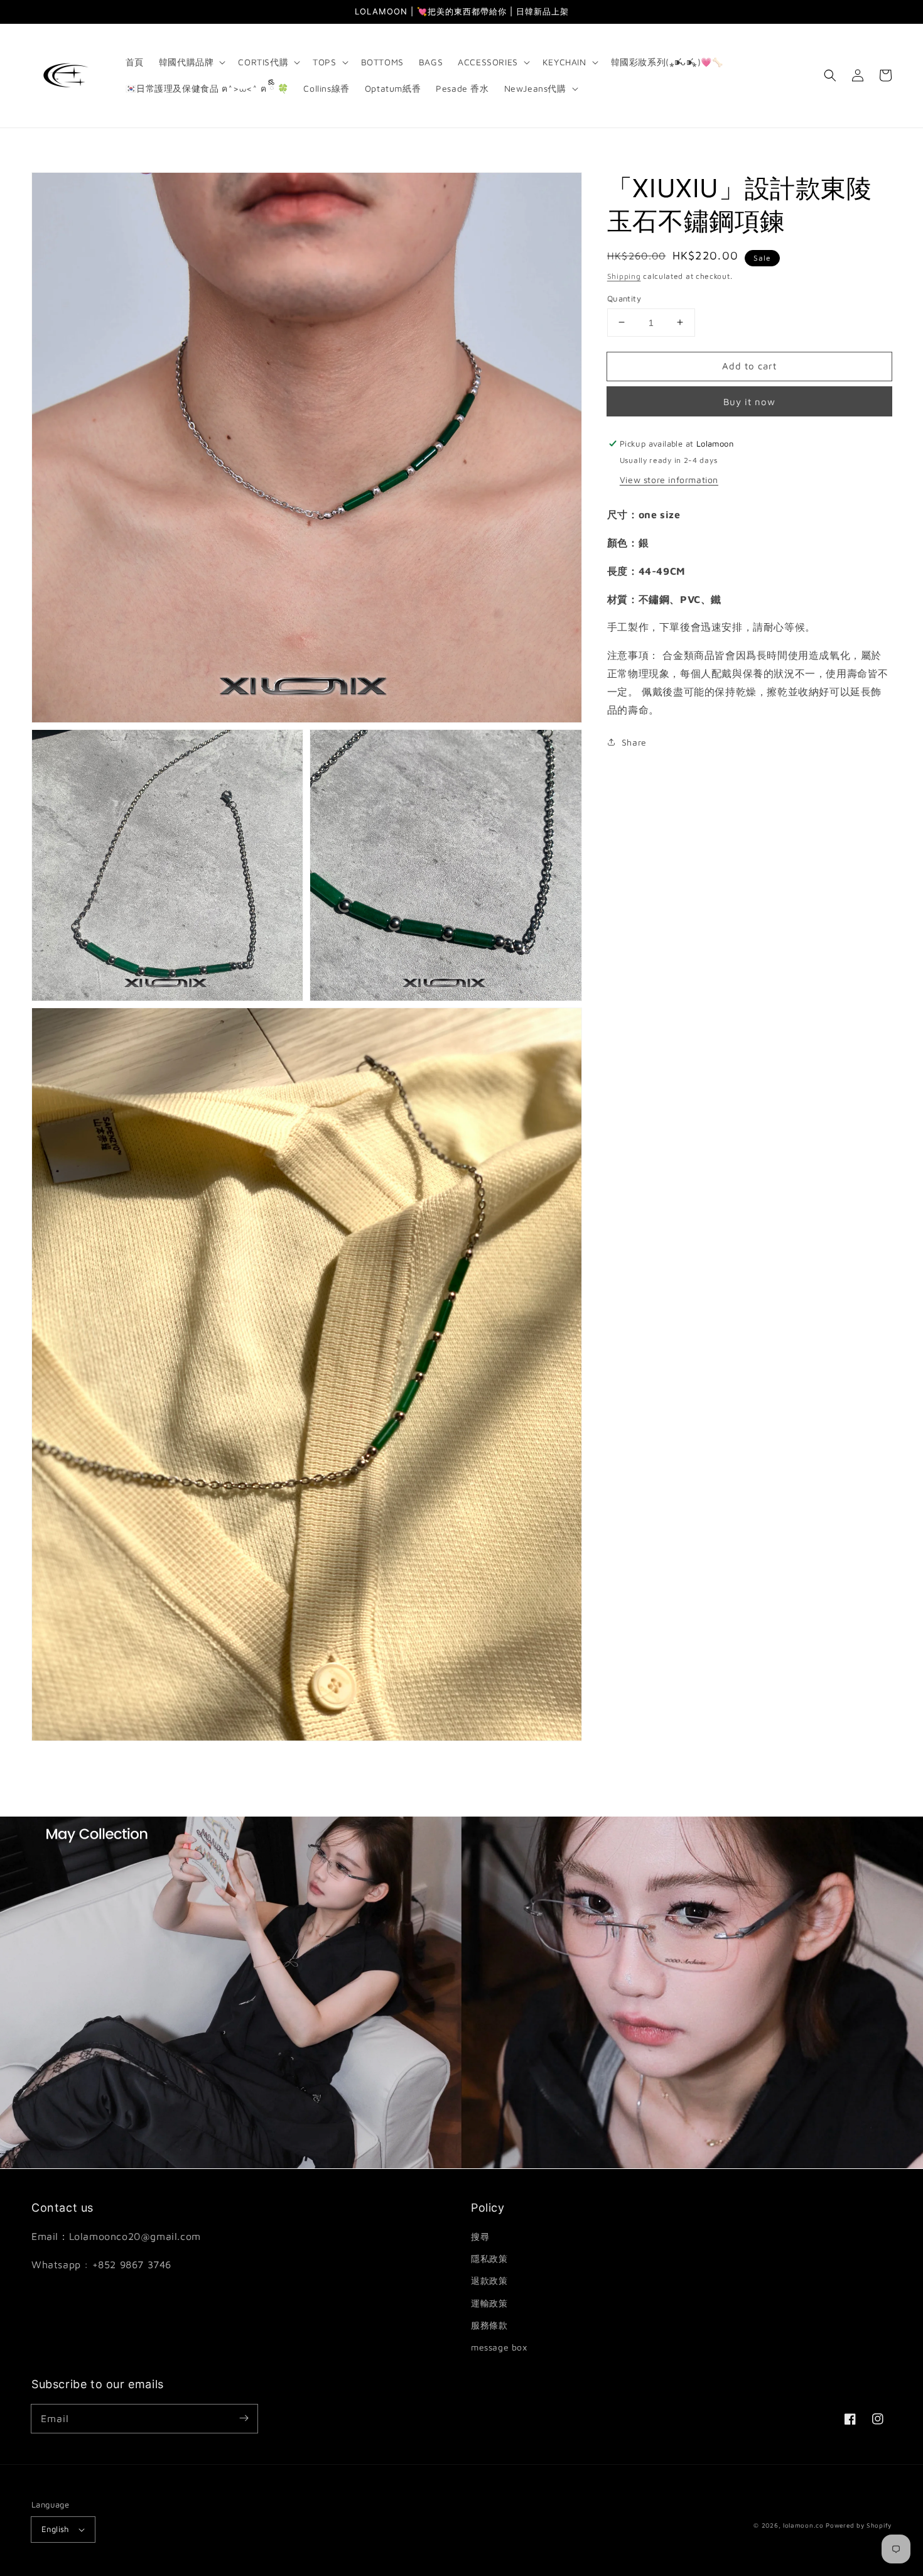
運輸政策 (489, 2303)
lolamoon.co (803, 2525)
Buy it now (749, 402)
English (55, 2529)
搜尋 (480, 2236)
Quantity (624, 298)
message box (499, 2347)
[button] (191, 62)
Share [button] (634, 742)
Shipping (624, 276)
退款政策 (489, 2280)
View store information (669, 480)
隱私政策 (489, 2258)
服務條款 (489, 2325)
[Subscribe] (244, 2418)
